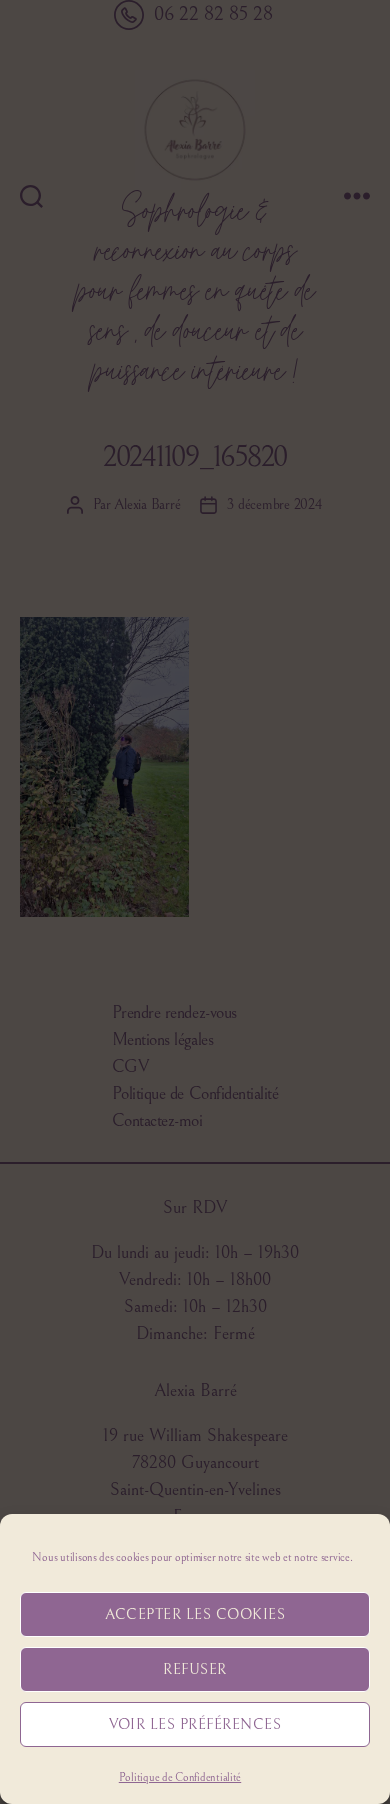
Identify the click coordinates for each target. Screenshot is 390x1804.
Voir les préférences (195, 1724)
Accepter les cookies (195, 1614)
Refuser (195, 1669)
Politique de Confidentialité (180, 1777)
